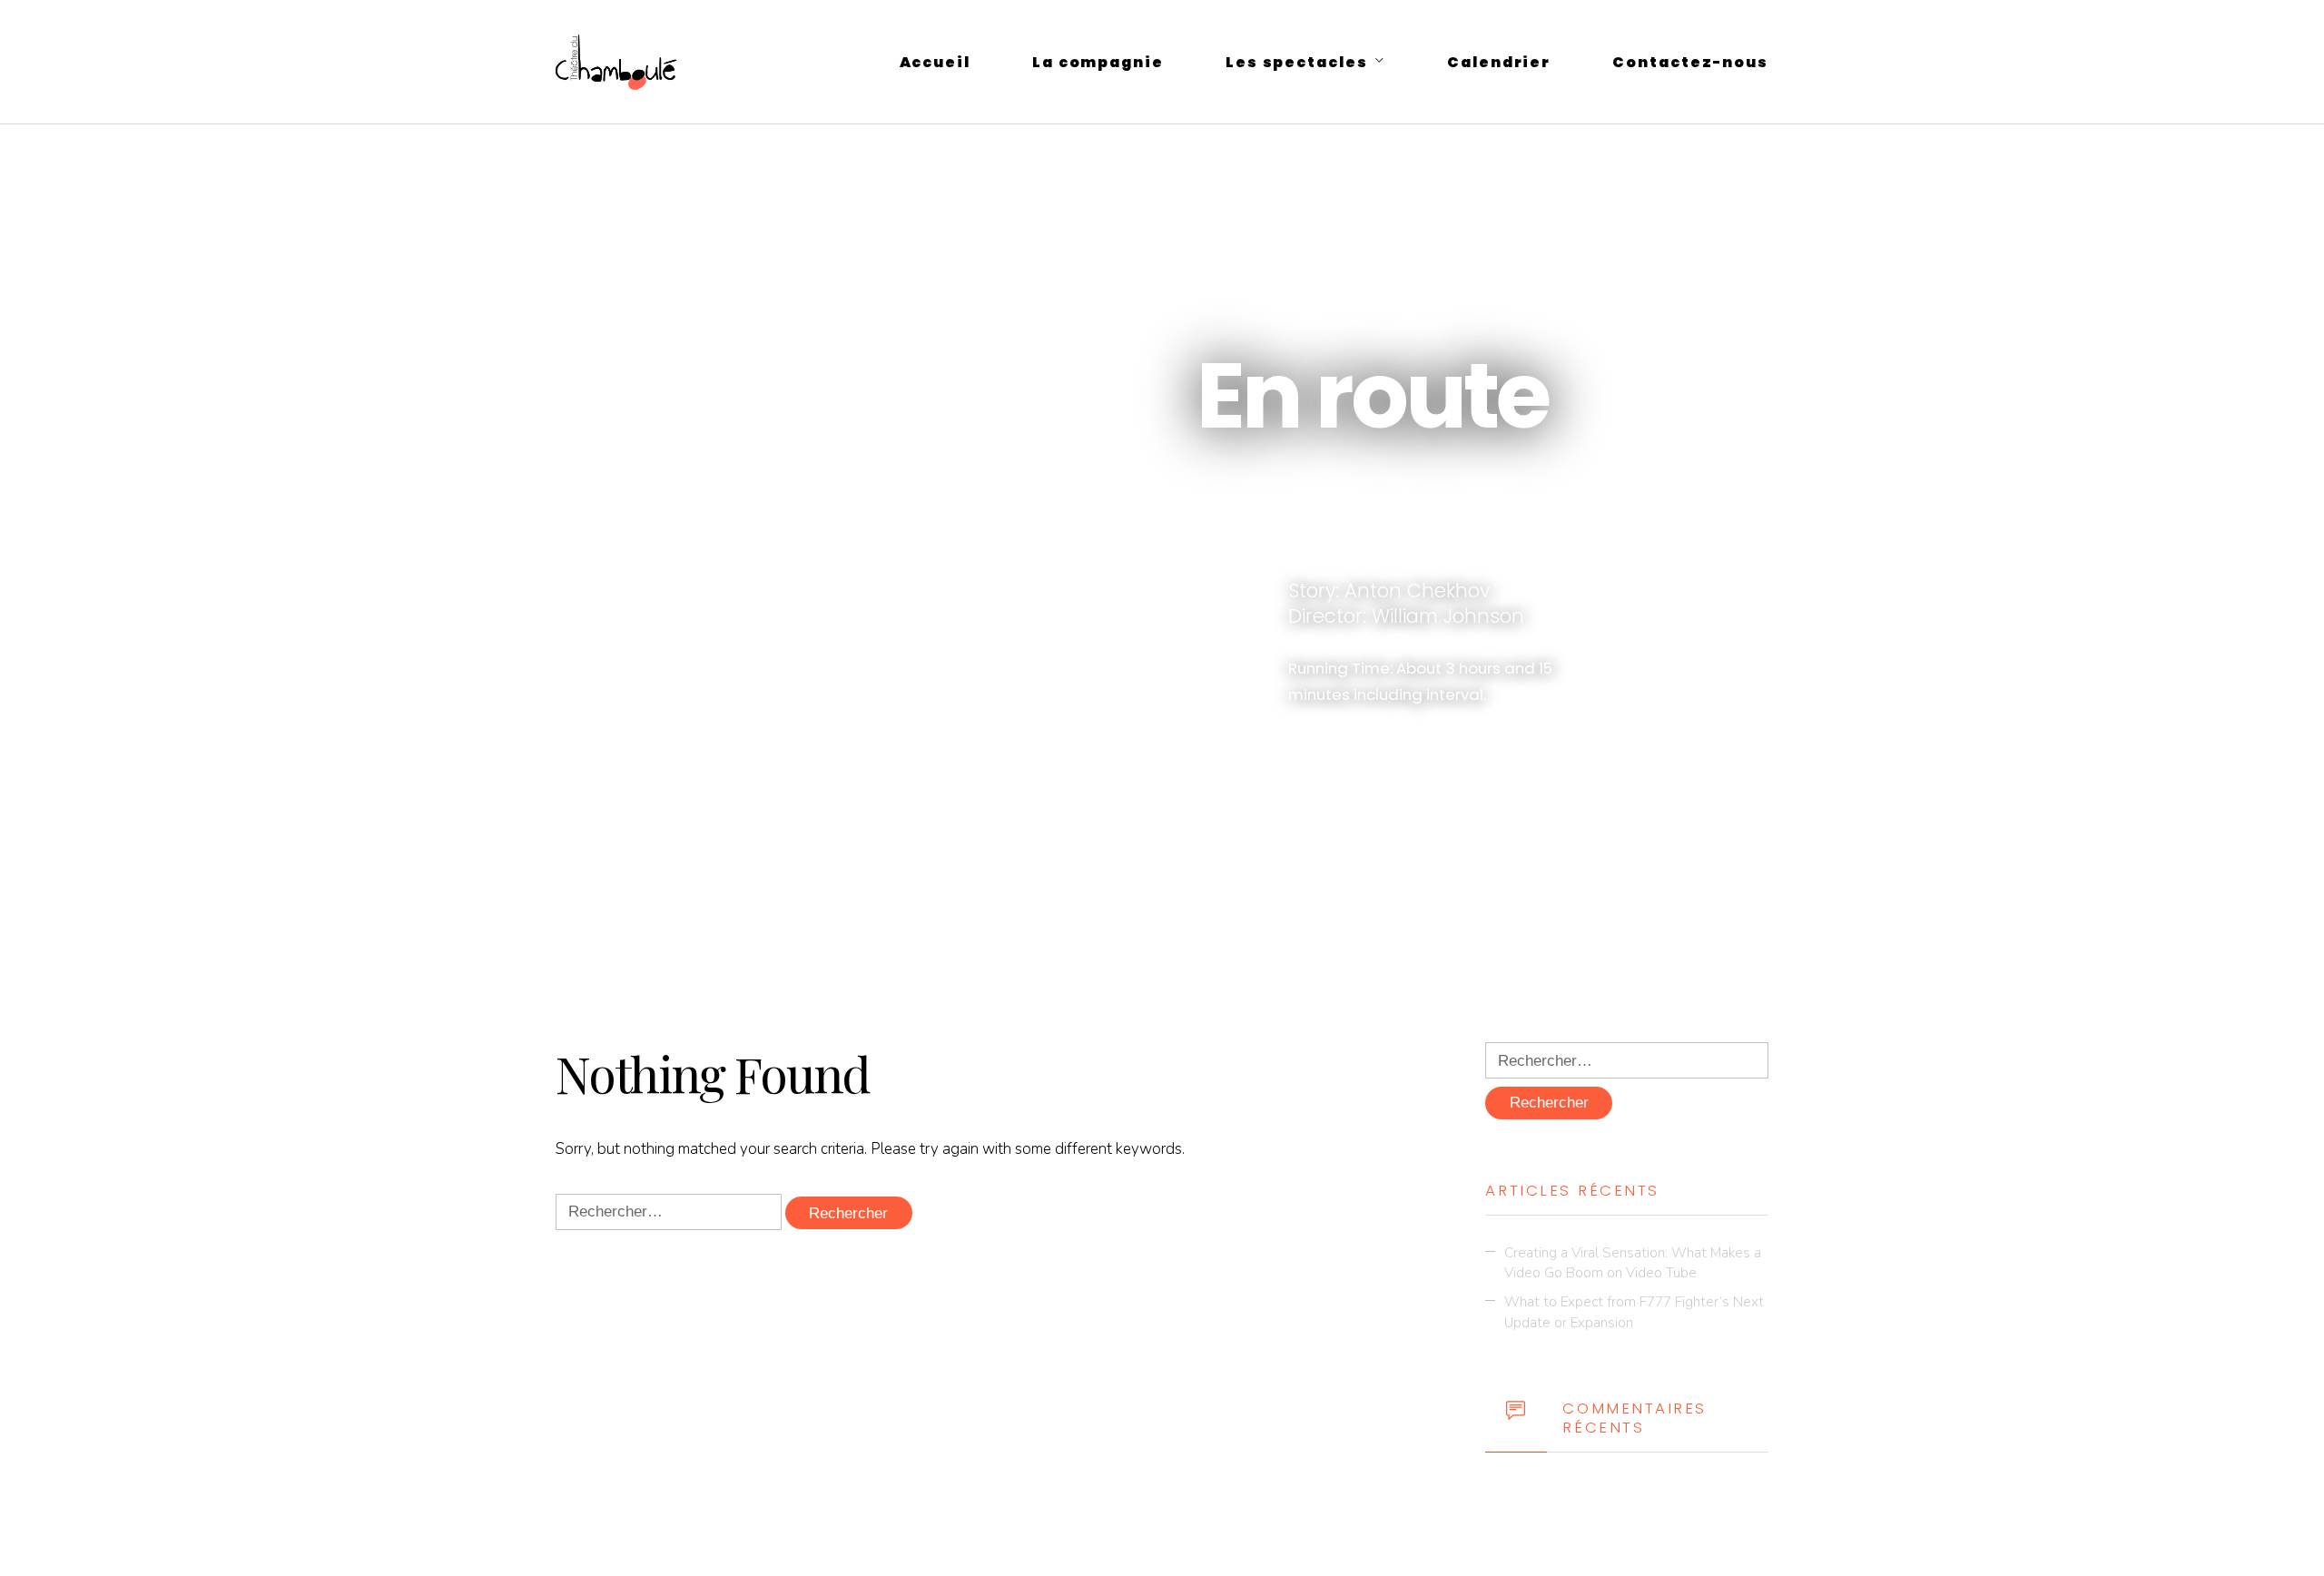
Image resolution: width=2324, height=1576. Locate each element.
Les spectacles (1297, 62)
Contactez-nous (1690, 62)
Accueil (935, 62)
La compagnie (1098, 62)
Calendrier (1499, 62)
